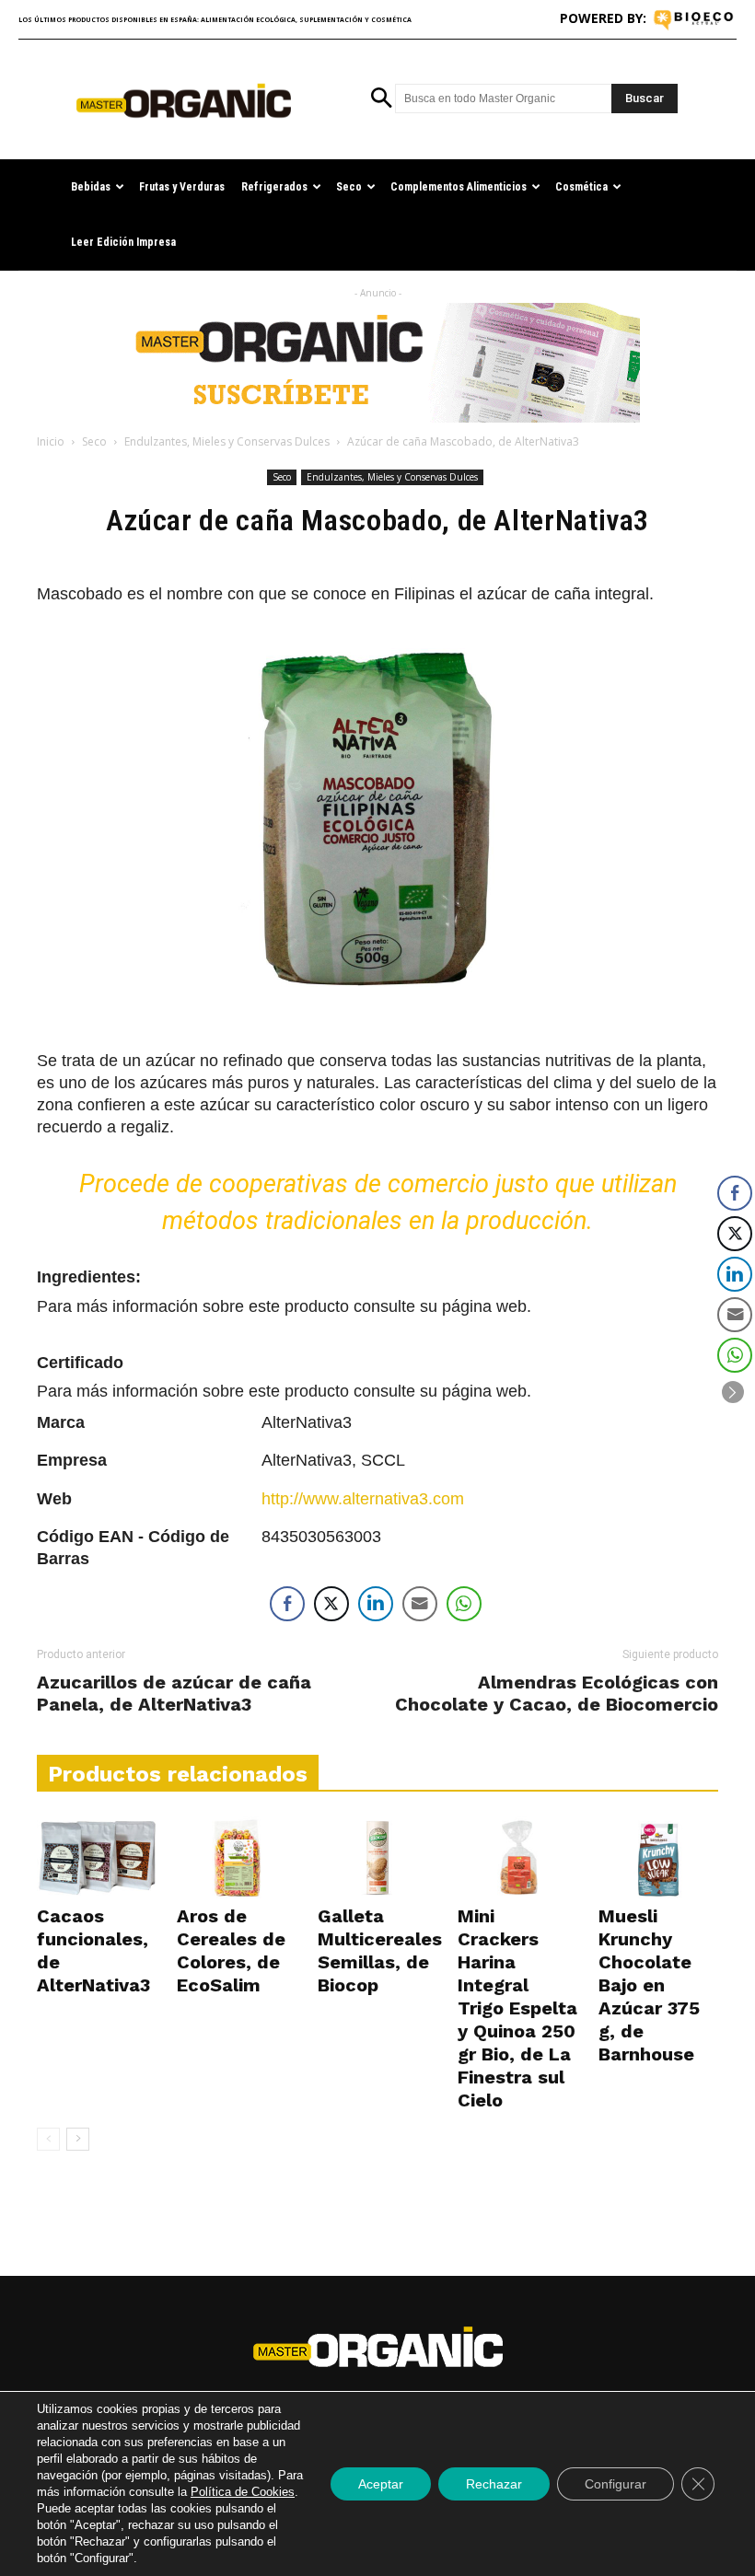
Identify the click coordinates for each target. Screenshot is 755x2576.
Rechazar (494, 2484)
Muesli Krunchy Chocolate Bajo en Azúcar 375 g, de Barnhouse (649, 1985)
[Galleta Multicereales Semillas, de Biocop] (377, 1858)
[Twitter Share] (331, 1604)
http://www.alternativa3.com (363, 1499)
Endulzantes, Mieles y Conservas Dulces (227, 441)
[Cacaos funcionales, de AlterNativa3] (97, 1858)
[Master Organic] (183, 101)
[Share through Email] (420, 1604)
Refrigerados (274, 187)
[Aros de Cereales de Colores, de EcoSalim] (237, 1858)
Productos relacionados (178, 1774)
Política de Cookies (243, 2492)
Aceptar (381, 2484)
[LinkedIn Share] (376, 1604)
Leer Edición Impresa (123, 242)
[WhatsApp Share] (464, 1604)
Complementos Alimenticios (459, 187)
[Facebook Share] (287, 1604)
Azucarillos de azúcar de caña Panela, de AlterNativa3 (174, 1693)
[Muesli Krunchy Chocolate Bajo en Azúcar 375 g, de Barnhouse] (658, 1858)
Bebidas (91, 187)
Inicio (51, 441)
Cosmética (581, 187)
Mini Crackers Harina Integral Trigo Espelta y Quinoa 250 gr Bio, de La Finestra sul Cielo (517, 2008)
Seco (349, 187)
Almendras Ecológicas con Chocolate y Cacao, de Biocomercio (557, 1693)
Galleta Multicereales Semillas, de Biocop (380, 1950)
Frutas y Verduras (182, 187)
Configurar (616, 2484)
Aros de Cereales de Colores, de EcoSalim (231, 1950)
